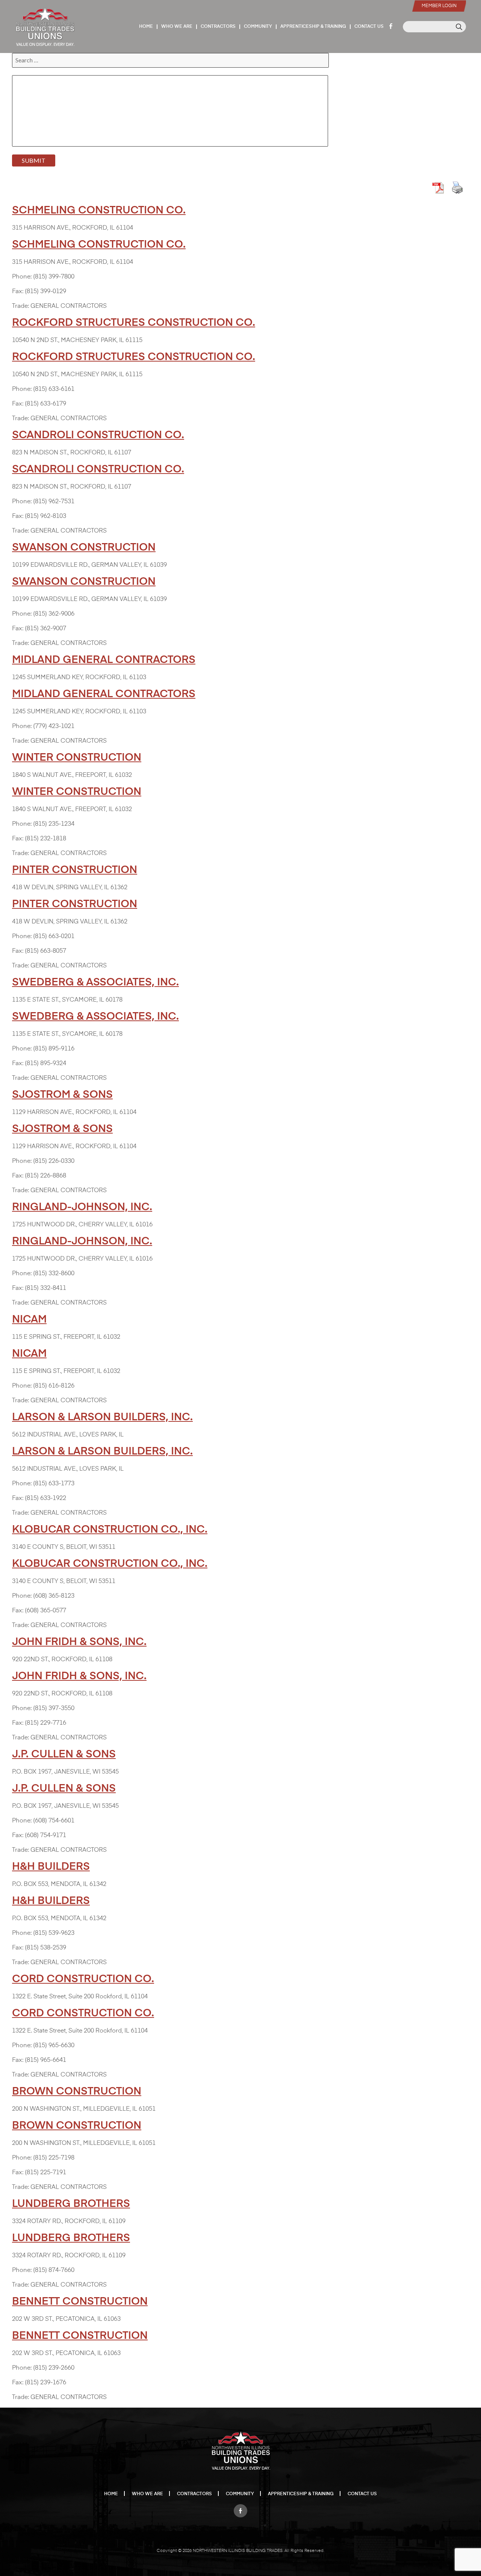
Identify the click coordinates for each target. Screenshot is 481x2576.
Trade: (20, 306)
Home (146, 27)
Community (258, 27)
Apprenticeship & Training (313, 27)
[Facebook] (240, 2509)
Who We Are (177, 27)
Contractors (218, 27)
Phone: (22, 277)
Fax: (18, 292)
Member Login (439, 6)
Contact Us (369, 27)
